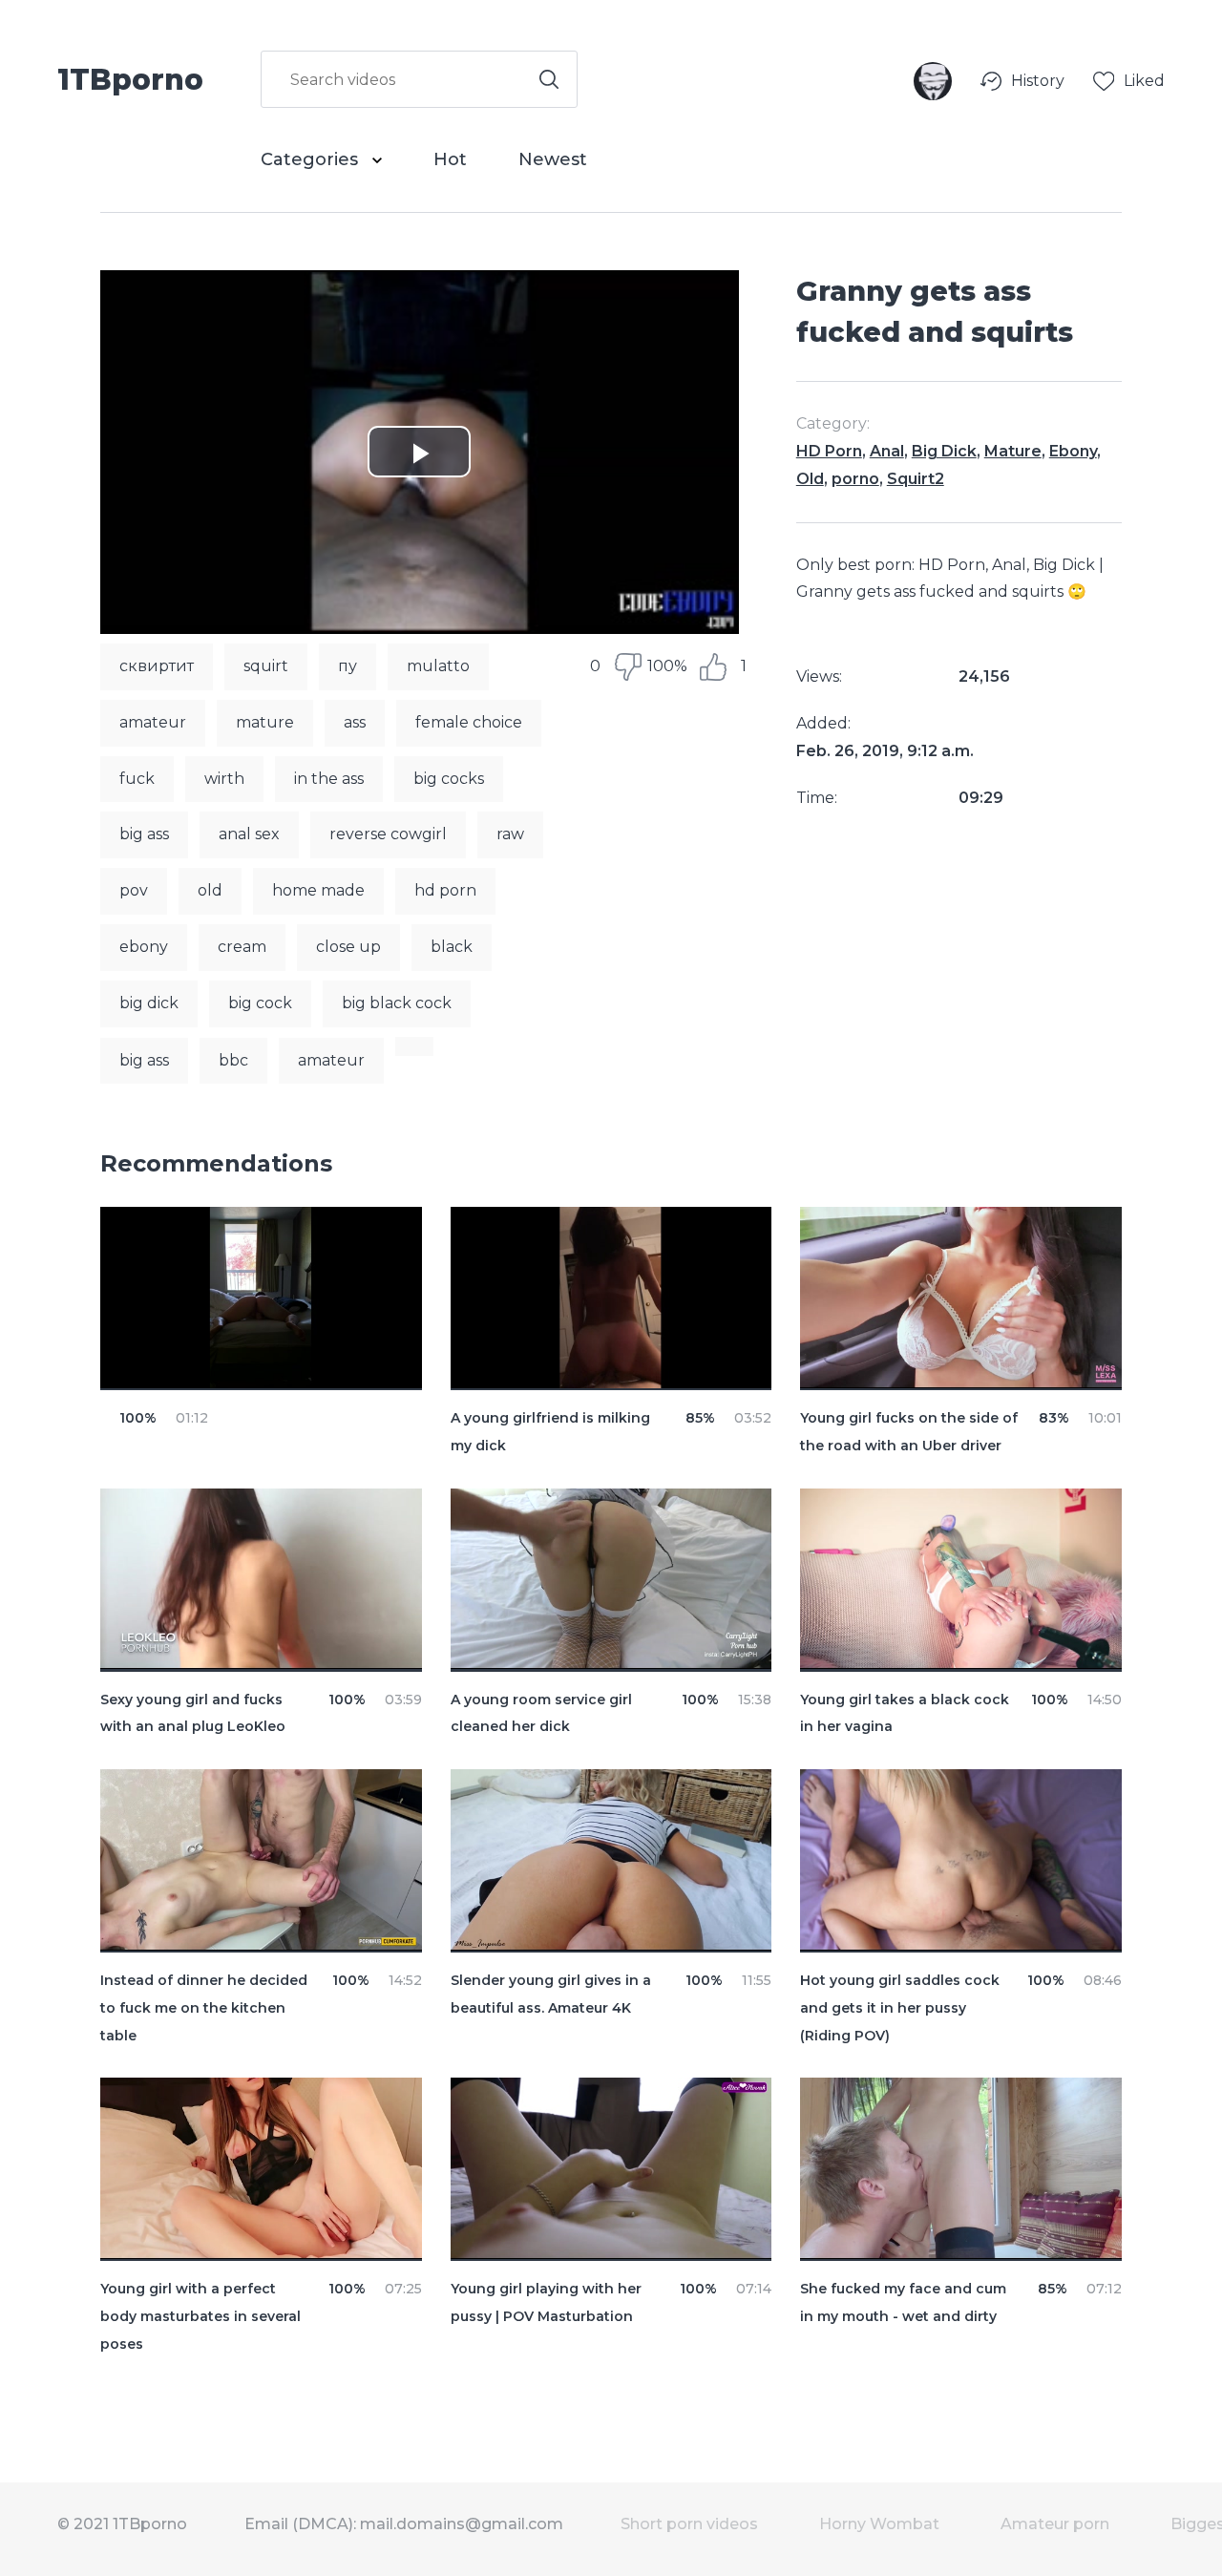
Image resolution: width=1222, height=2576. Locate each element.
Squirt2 (916, 479)
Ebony (1073, 451)
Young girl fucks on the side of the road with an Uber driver (909, 1432)
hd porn (445, 890)
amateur (153, 722)
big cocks (449, 779)
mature (265, 722)
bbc (233, 1060)
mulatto (438, 666)
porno (855, 479)
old (210, 890)
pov (134, 890)
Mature (1013, 451)
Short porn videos (689, 2524)
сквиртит (157, 666)
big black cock (397, 1003)
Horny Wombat (879, 2524)
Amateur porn (1055, 2524)
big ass (144, 834)
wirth (224, 779)
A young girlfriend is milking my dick (550, 1432)
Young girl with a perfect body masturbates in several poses (200, 2316)
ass (355, 722)
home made (318, 890)
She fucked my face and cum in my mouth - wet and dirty (903, 2302)
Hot (450, 159)
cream (242, 947)
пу (348, 666)
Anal (887, 451)
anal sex (249, 834)
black (452, 947)
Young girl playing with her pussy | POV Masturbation (546, 2302)
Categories (312, 159)
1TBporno (130, 78)
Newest (553, 159)
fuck (137, 779)
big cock (260, 1003)
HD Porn (829, 451)
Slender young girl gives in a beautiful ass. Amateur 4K (551, 1994)
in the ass (329, 779)
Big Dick (944, 451)
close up (348, 947)
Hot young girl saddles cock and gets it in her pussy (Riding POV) (900, 2008)
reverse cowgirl (388, 834)
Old (810, 479)
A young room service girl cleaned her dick (541, 1713)
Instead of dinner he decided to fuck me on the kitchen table (204, 2008)
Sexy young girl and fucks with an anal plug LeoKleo (193, 1713)
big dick (149, 1003)
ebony (144, 947)
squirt (266, 666)
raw (510, 834)
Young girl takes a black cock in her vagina (905, 1713)
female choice (469, 722)
